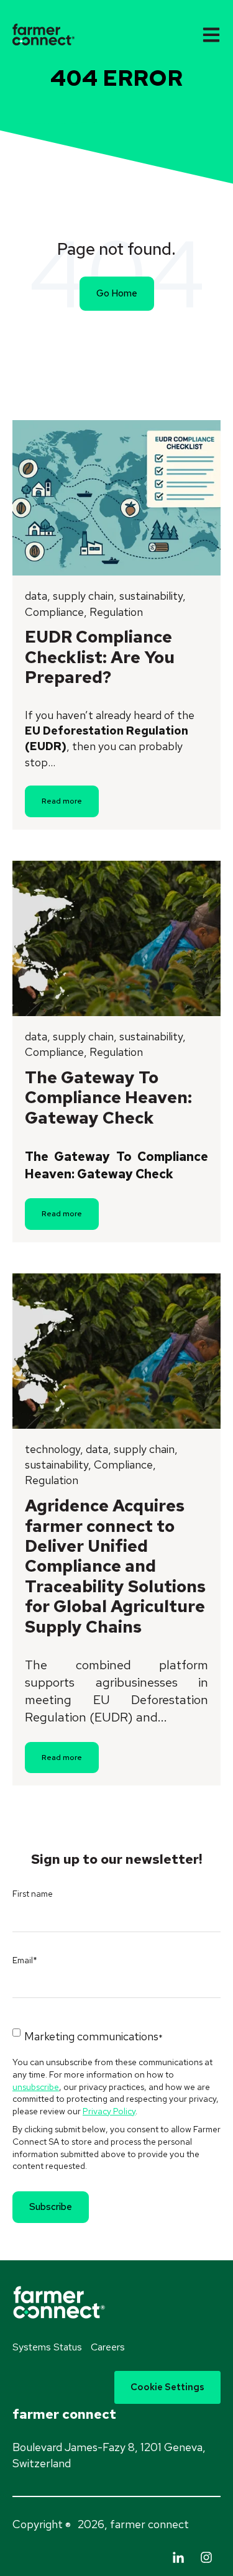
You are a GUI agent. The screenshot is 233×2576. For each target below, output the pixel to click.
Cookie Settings (167, 2387)
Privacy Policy (109, 2111)
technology (53, 1449)
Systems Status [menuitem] (47, 2347)
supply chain (83, 596)
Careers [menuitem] (108, 2347)
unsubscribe (36, 2087)
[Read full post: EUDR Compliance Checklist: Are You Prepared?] (116, 498)
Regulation (116, 612)
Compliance (54, 612)
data (36, 596)
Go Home (117, 293)
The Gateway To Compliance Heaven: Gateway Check (108, 1098)
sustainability (151, 596)
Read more (62, 801)
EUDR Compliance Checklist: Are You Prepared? (100, 657)
